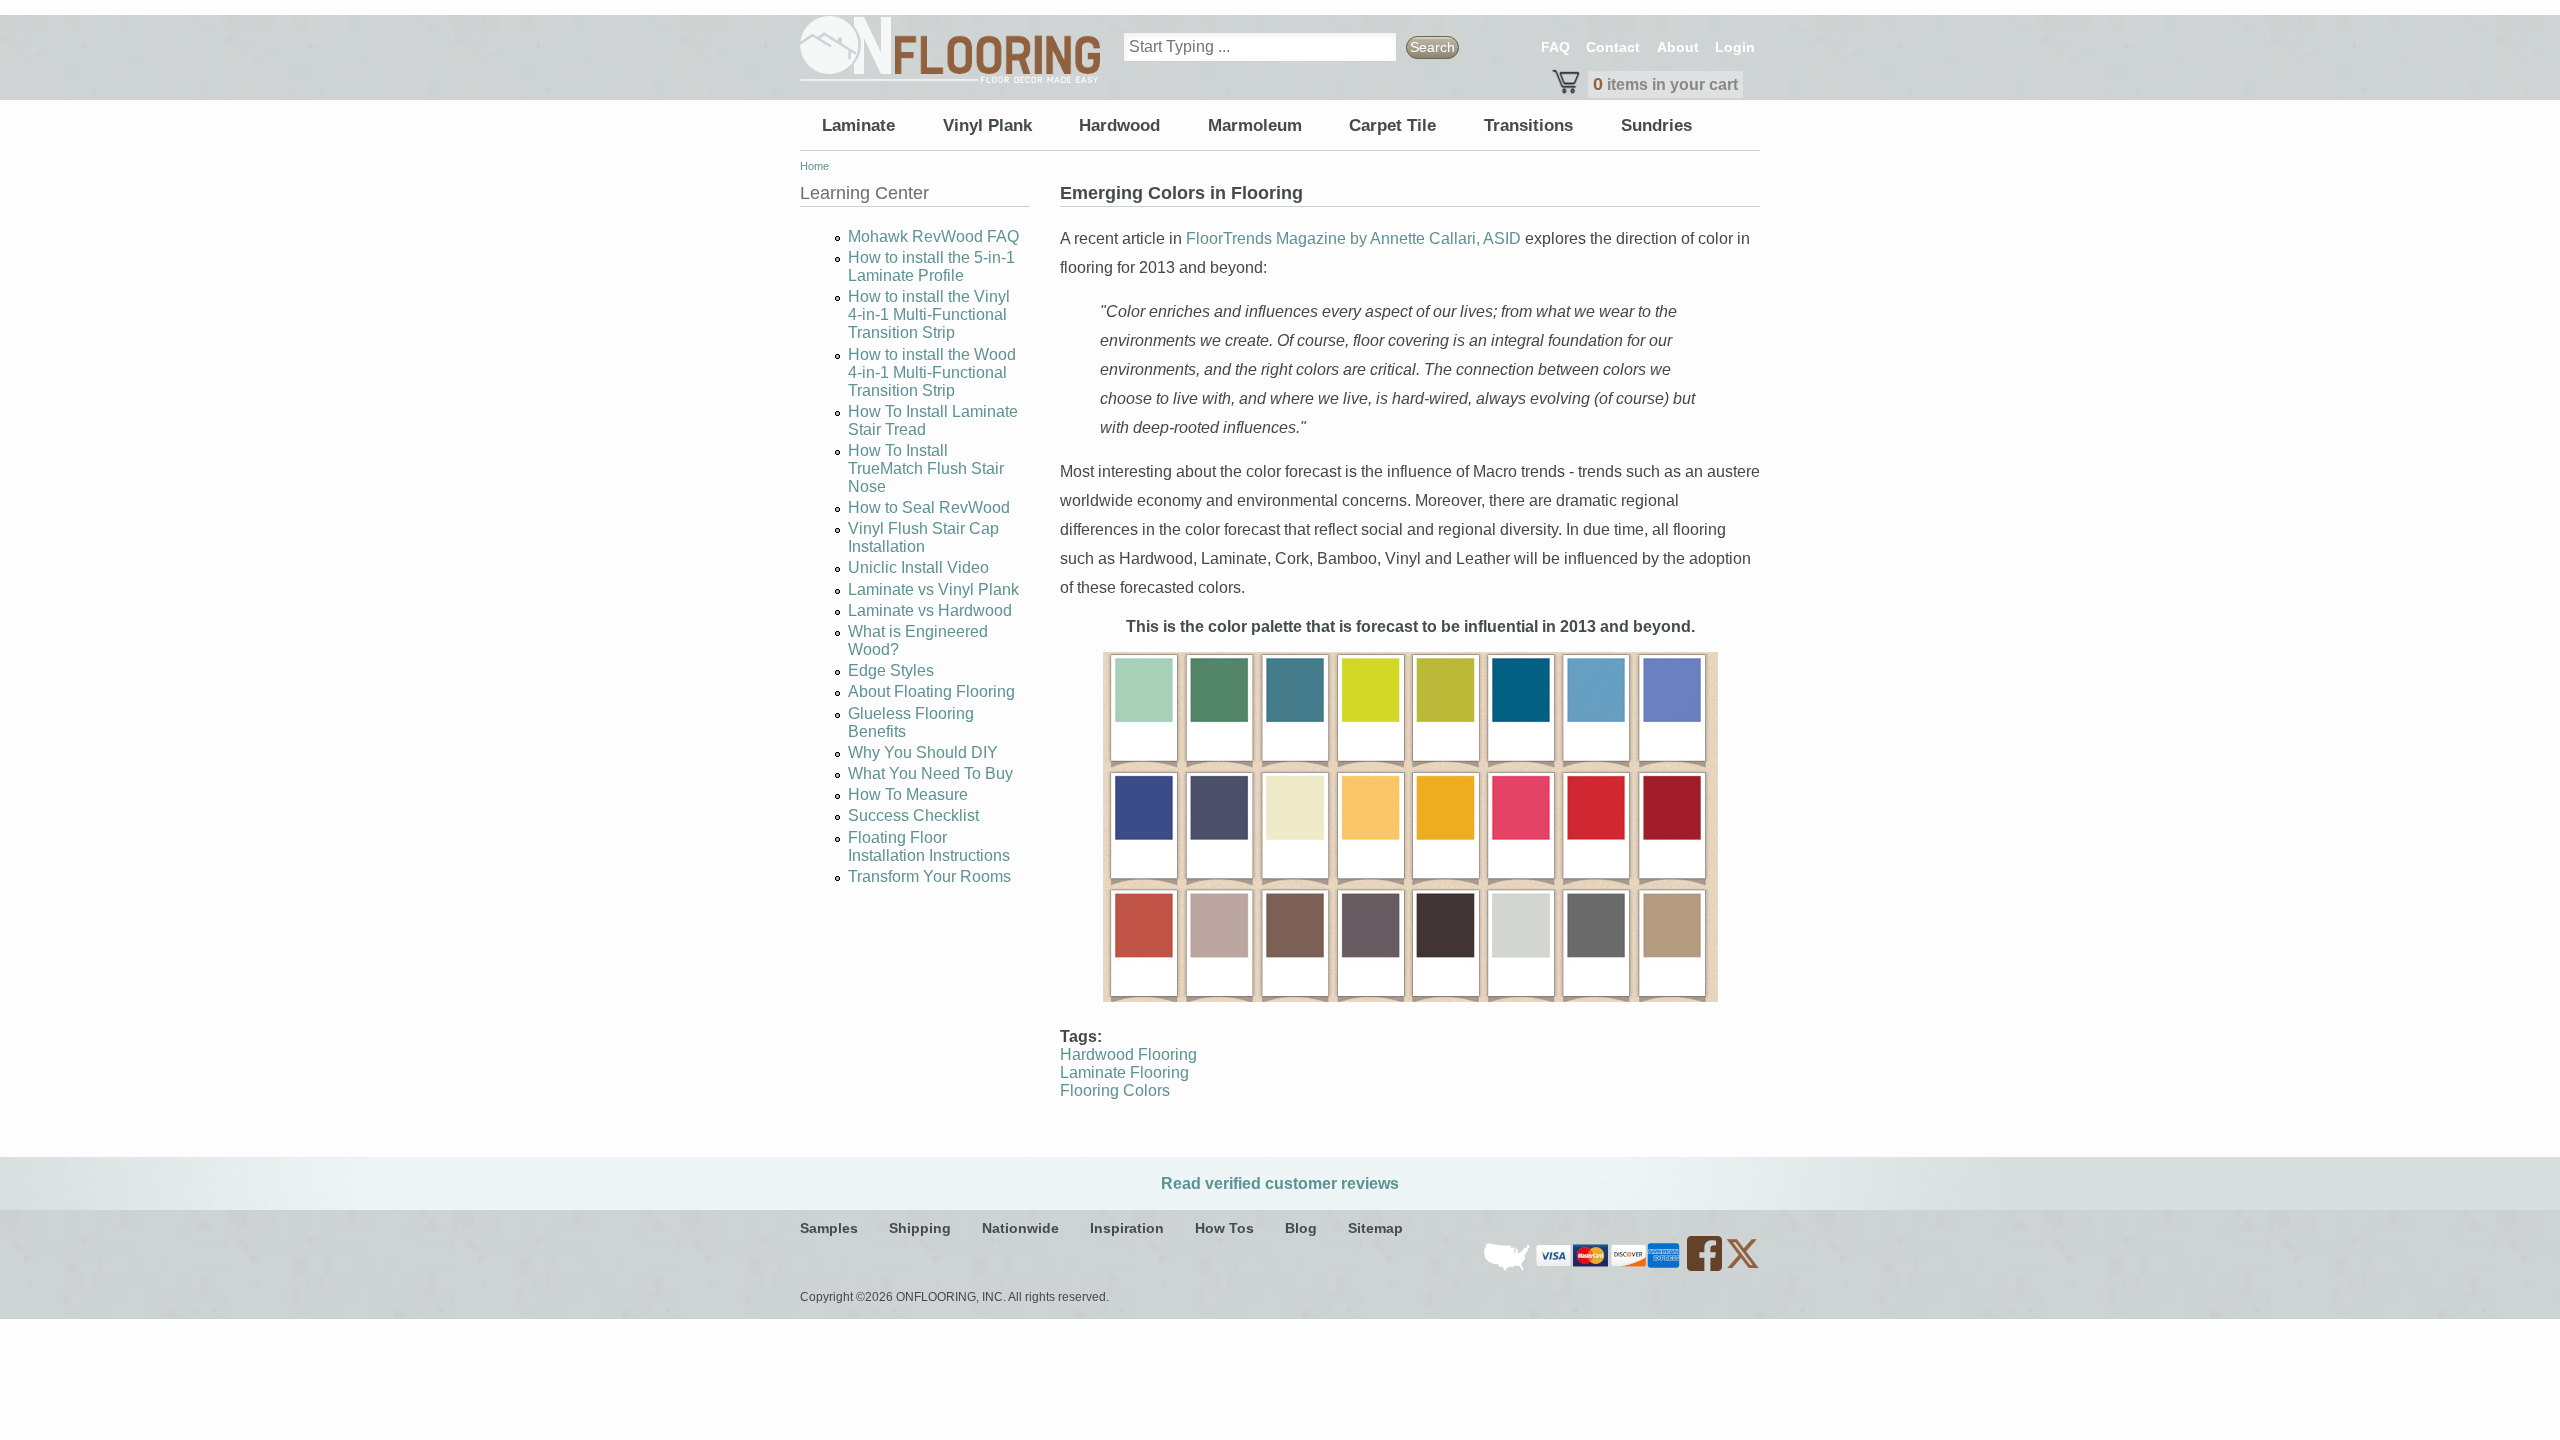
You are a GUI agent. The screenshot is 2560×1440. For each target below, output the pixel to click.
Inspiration (1127, 1228)
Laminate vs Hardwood (930, 610)
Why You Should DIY (923, 752)
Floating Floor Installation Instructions (929, 846)
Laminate (858, 125)
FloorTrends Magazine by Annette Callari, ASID (1353, 238)
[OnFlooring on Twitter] (1742, 1267)
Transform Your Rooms (929, 876)
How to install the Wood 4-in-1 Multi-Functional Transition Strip (932, 372)
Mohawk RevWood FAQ (933, 236)
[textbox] (1260, 47)
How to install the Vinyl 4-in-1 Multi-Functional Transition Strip (929, 314)
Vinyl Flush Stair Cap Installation (923, 537)
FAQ (1555, 47)
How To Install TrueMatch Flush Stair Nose (926, 468)
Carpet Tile (1392, 125)
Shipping (920, 1228)
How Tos (1224, 1228)
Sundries (1656, 125)
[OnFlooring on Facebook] (1706, 1267)
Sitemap (1375, 1228)
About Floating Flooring (931, 691)
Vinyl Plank (987, 125)
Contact (1613, 47)
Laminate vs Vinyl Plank (933, 589)
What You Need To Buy (930, 773)
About (1678, 47)
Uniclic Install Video (918, 567)
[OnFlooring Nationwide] (1508, 1267)
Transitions (1528, 125)
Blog (1301, 1228)
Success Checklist (913, 815)
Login (1735, 47)
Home (814, 166)
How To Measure (908, 794)
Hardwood (1119, 125)
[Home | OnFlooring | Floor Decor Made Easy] (950, 49)
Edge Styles (891, 670)
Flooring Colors (1115, 1090)
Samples (829, 1228)
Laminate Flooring (1124, 1072)
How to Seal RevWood (929, 507)
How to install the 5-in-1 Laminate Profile (931, 266)
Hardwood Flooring (1128, 1054)
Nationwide (1020, 1228)
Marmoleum (1255, 125)
